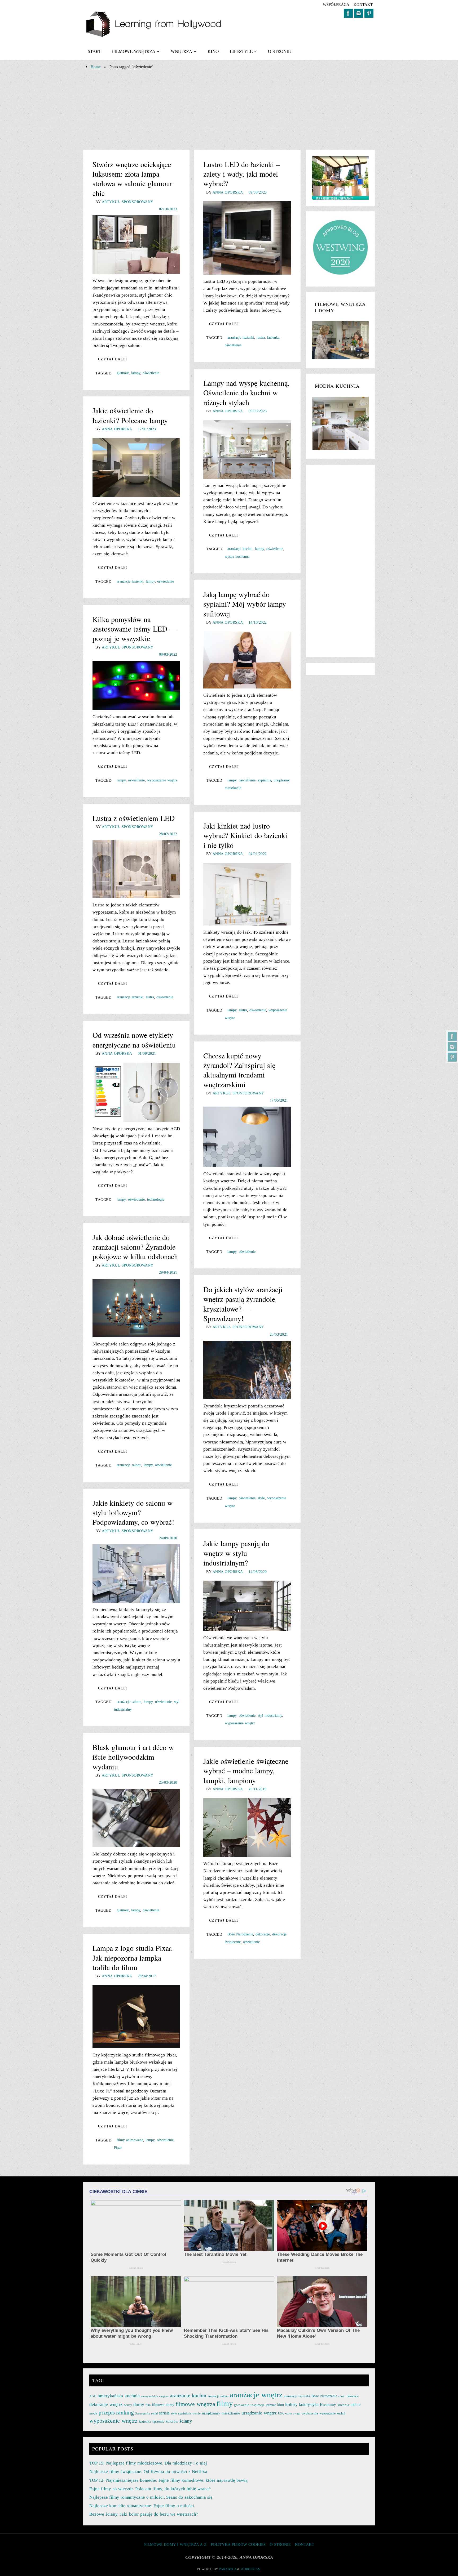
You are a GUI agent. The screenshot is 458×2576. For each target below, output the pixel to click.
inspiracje (257, 2405)
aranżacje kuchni (240, 549)
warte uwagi (293, 2413)
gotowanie (242, 2405)
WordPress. (251, 2569)
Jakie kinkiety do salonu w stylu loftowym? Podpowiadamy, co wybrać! (133, 1512)
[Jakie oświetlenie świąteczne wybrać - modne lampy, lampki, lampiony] (247, 1828)
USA (281, 2413)
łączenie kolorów (165, 2421)
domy (139, 2404)
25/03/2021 (279, 1334)
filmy (225, 2403)
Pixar (118, 2148)
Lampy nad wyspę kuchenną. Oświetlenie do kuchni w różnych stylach (246, 393)
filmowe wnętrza (195, 2404)
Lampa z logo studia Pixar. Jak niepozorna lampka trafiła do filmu (133, 1958)
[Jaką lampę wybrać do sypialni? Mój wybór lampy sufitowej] (247, 660)
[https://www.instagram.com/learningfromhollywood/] (452, 1047)
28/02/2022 (168, 834)
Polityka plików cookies (238, 2544)
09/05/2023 (258, 411)
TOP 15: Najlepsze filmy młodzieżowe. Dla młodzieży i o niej (148, 2463)
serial (154, 2413)
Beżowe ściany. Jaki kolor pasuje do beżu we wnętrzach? (144, 2514)
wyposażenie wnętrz (162, 780)
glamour (123, 373)
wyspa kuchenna (237, 556)
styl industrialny (270, 1715)
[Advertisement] (229, 110)
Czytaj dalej (113, 359)
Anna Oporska (228, 192)
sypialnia (265, 780)
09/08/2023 (258, 192)
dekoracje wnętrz (106, 2404)
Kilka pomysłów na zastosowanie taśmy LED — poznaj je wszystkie (135, 629)
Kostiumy (328, 2405)
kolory (291, 2404)
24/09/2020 (168, 1538)
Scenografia (142, 2414)
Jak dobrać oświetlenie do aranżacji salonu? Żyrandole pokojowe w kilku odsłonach (135, 1247)
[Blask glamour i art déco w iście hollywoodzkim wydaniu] (136, 1818)
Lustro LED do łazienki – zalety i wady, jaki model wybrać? (242, 174)
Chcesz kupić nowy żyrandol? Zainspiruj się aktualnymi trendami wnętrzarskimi (239, 1070)
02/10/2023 (168, 209)
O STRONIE (280, 2544)
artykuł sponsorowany (128, 202)
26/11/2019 (258, 1789)
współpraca (336, 4)
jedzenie (271, 2405)
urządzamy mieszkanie (221, 2413)
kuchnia (343, 2405)
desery (128, 2405)
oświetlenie (151, 373)
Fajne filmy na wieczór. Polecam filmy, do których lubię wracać (150, 2489)
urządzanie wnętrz (259, 2413)
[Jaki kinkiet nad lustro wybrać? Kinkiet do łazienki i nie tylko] (247, 894)
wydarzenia (310, 2413)
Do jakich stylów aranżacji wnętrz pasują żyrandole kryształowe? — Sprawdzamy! (243, 1304)
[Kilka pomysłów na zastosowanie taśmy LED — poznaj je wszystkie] (136, 685)
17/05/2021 (279, 1100)
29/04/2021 (168, 1272)
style (261, 1498)
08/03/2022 (168, 654)
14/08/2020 (258, 1572)
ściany (186, 2421)
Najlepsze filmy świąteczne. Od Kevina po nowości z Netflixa (148, 2472)
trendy (197, 2414)
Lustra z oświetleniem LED (134, 818)
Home (96, 67)
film (148, 2405)
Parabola (228, 2569)
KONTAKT (363, 4)
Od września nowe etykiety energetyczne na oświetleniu (134, 1040)
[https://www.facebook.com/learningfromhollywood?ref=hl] (452, 1036)
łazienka (273, 337)
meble (355, 2405)
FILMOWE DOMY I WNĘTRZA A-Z (175, 2544)
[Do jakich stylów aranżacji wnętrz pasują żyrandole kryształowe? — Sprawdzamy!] (247, 1370)
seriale (164, 2413)
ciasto (342, 2396)
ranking (125, 2412)
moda (93, 2413)
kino (281, 2405)
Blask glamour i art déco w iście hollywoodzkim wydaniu (133, 1757)
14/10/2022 (258, 622)
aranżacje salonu (129, 1465)
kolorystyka (309, 2405)
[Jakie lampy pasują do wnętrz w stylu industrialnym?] (247, 1606)
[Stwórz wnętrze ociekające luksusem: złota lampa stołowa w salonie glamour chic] (136, 245)
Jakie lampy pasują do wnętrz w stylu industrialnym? (236, 1553)
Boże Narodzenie (240, 1934)
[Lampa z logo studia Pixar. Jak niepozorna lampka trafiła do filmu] (136, 2017)
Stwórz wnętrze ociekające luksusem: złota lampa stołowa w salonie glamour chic (132, 179)
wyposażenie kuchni (332, 2413)
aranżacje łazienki (241, 337)
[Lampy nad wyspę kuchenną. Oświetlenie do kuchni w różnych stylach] (247, 450)
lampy (136, 373)
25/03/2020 (168, 1782)
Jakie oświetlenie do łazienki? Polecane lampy (130, 415)
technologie (156, 1199)
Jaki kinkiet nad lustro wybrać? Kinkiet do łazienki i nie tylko (245, 835)
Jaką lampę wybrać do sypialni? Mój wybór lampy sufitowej (245, 604)
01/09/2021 (147, 1053)
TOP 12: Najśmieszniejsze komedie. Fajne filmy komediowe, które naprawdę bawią (168, 2480)
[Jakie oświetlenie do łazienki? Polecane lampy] (136, 468)
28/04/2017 (147, 1976)
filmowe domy (163, 2405)
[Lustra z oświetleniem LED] (136, 869)
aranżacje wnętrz (256, 2395)
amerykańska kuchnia (119, 2396)
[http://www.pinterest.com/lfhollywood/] (452, 1057)
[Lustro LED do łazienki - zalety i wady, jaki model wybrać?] (247, 238)
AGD (93, 2396)
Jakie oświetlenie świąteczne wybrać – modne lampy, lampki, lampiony (246, 1771)
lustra (261, 337)
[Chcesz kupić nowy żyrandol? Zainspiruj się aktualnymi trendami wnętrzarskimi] (247, 1137)
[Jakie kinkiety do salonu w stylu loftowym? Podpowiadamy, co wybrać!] (136, 1574)
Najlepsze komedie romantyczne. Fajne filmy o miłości (142, 2506)
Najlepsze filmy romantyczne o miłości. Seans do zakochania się (151, 2497)
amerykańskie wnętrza (155, 2396)
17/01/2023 (147, 429)
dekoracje (263, 1934)
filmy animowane (130, 2140)
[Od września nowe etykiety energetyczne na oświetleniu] (136, 1092)
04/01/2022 (258, 854)
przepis (107, 2413)
